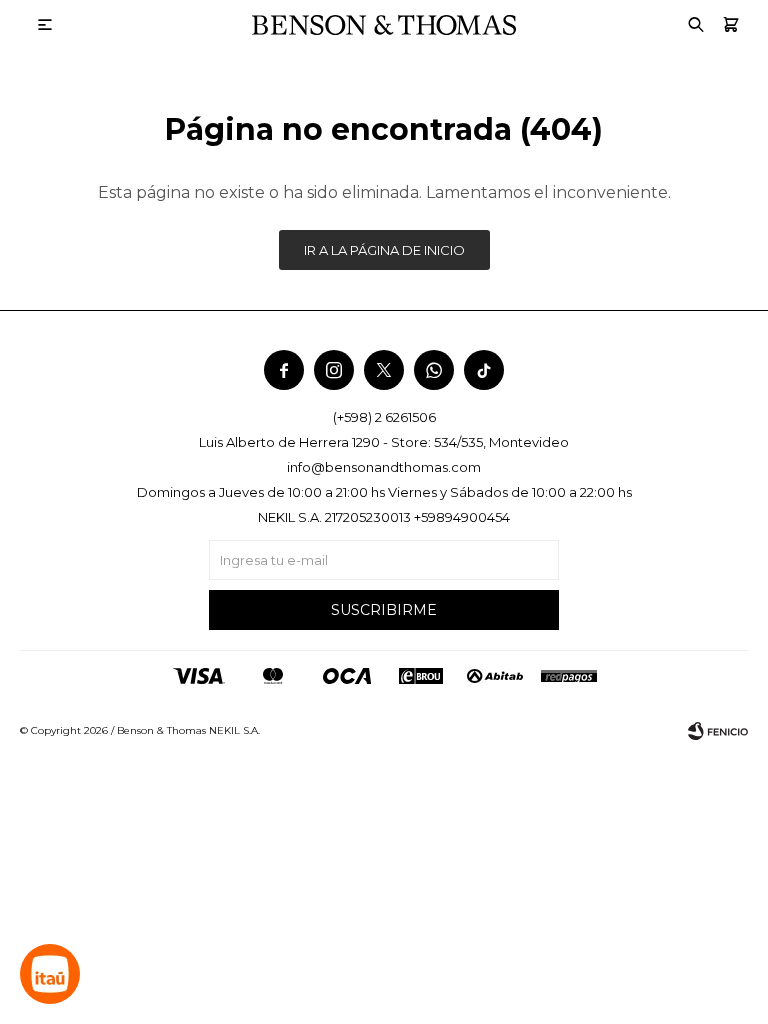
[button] (730, 25)
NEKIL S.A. (234, 730)
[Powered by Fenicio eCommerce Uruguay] (718, 731)
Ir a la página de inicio (384, 250)
